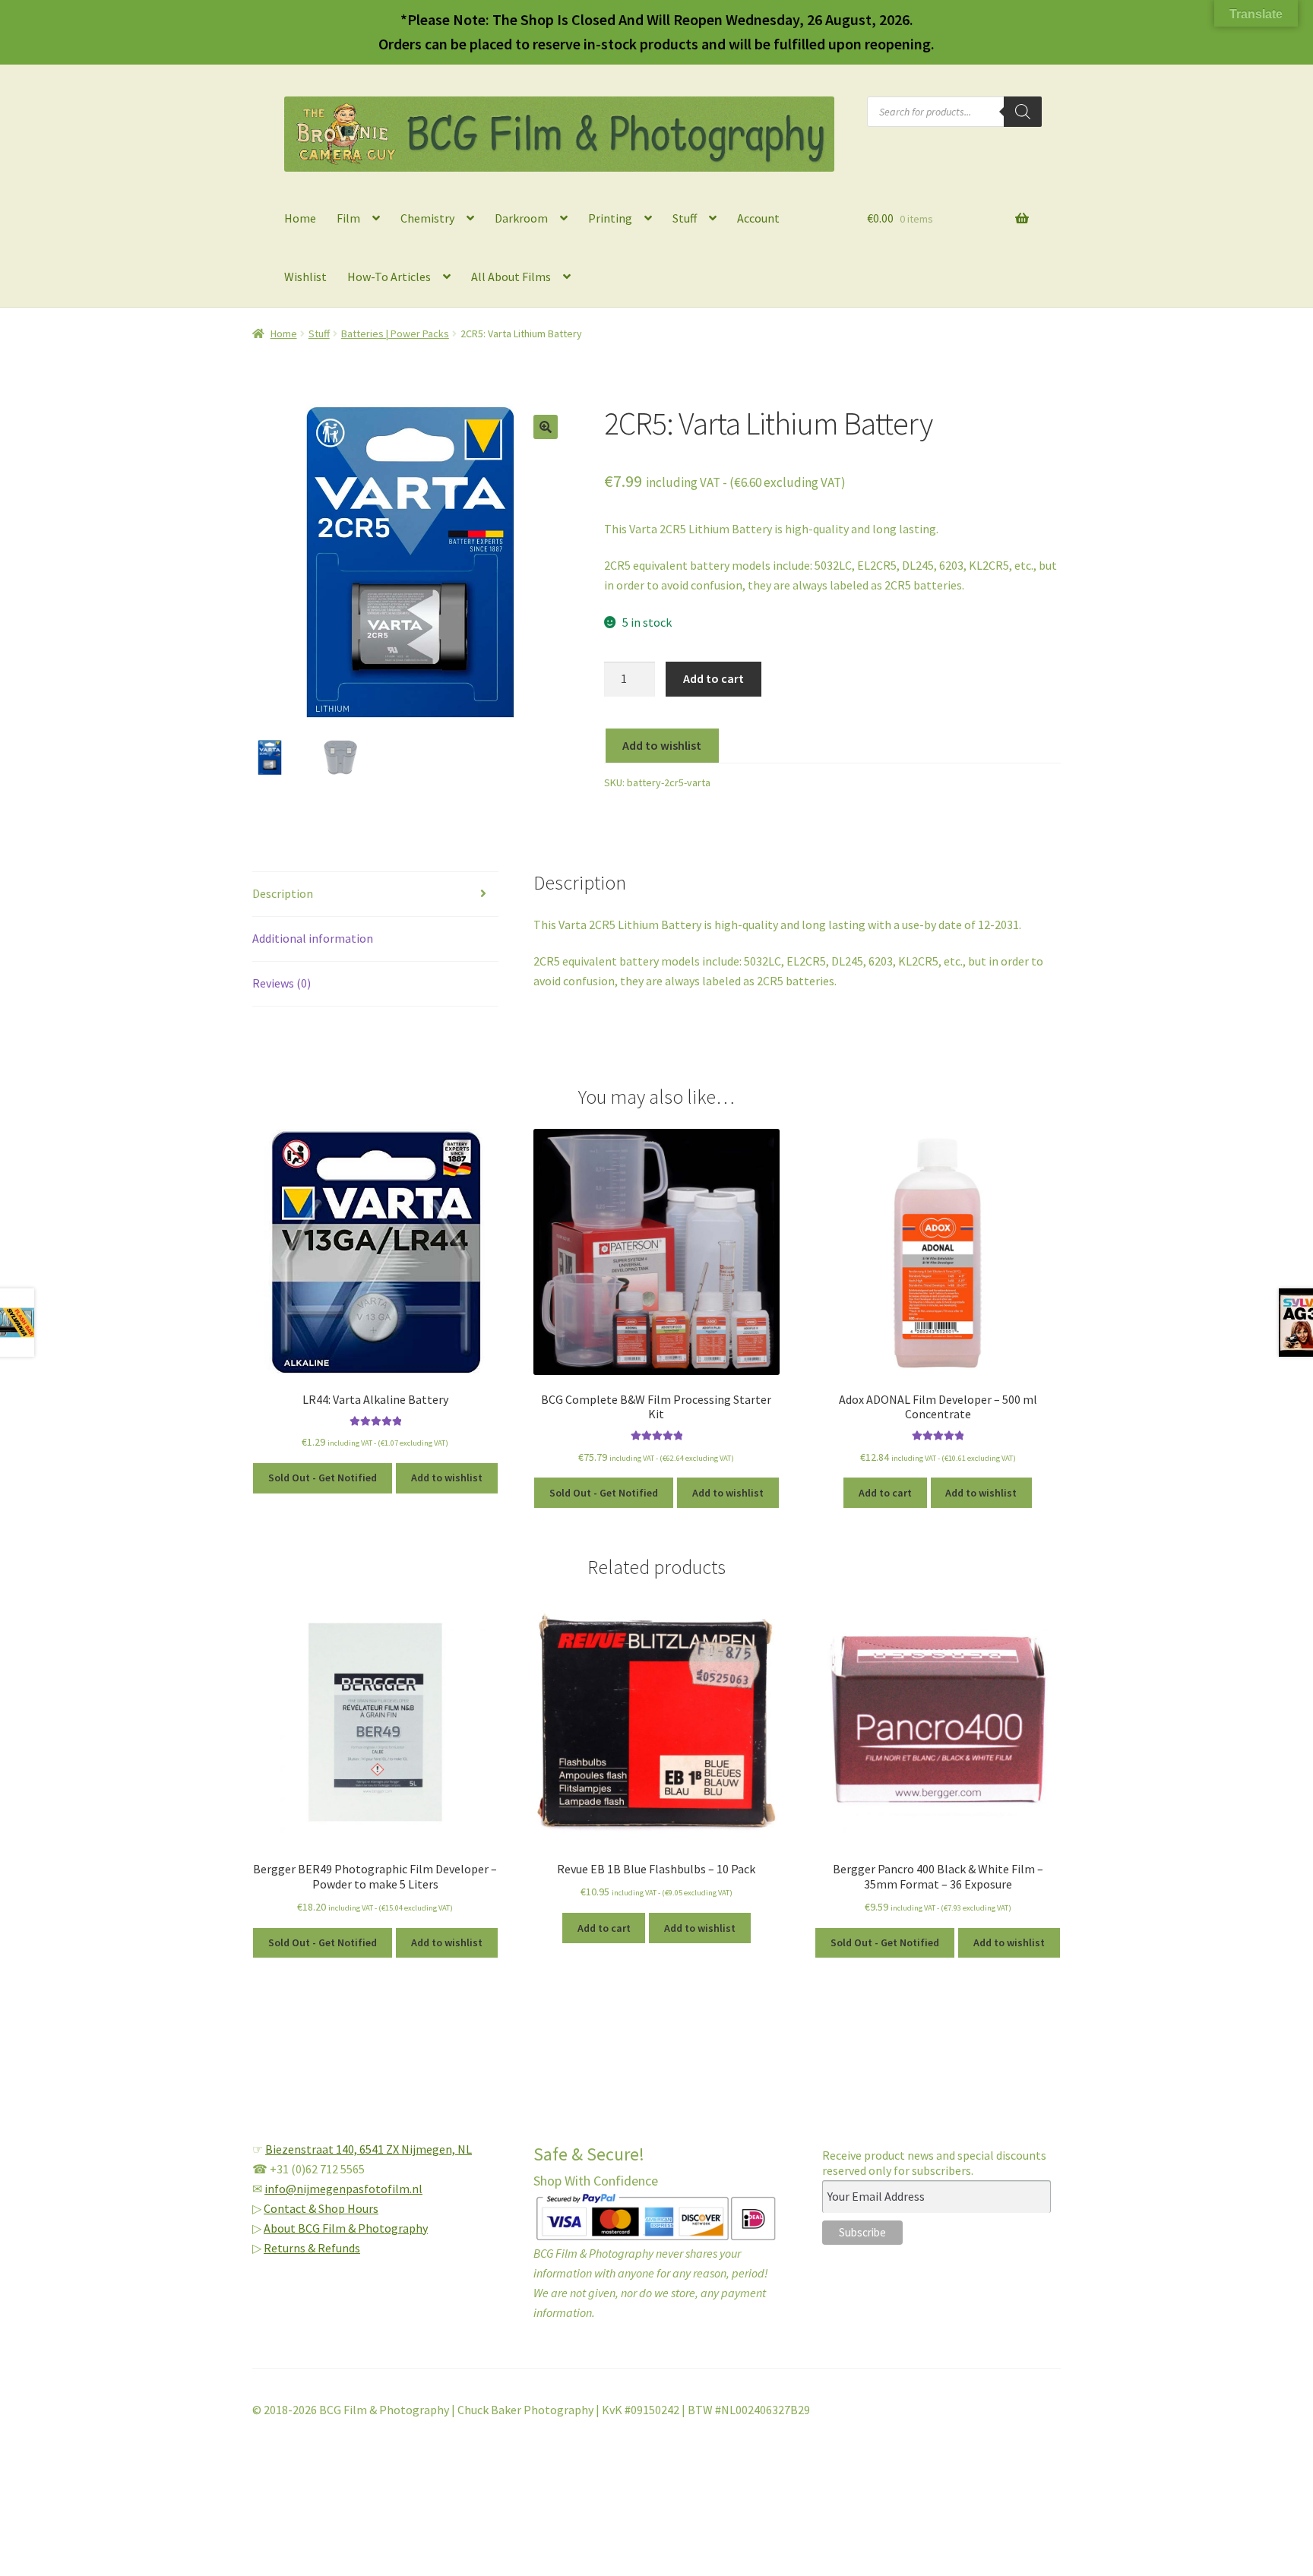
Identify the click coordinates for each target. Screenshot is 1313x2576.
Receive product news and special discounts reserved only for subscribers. (934, 2163)
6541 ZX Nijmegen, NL (416, 2149)
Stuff (685, 218)
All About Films (511, 277)
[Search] (1023, 112)
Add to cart (713, 678)
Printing (610, 218)
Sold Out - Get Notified (323, 1478)
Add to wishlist (662, 745)
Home (300, 218)
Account (758, 218)
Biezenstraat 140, (312, 2149)
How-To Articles (389, 277)
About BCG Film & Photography (346, 2228)
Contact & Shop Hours (321, 2208)
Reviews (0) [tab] (282, 983)
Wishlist (305, 277)
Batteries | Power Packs (395, 333)
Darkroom (521, 218)
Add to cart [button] (885, 1493)
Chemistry (427, 218)
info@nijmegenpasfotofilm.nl (343, 2189)
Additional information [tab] (313, 938)
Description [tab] (283, 893)
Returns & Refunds (312, 2248)
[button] (546, 427)
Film (348, 218)
